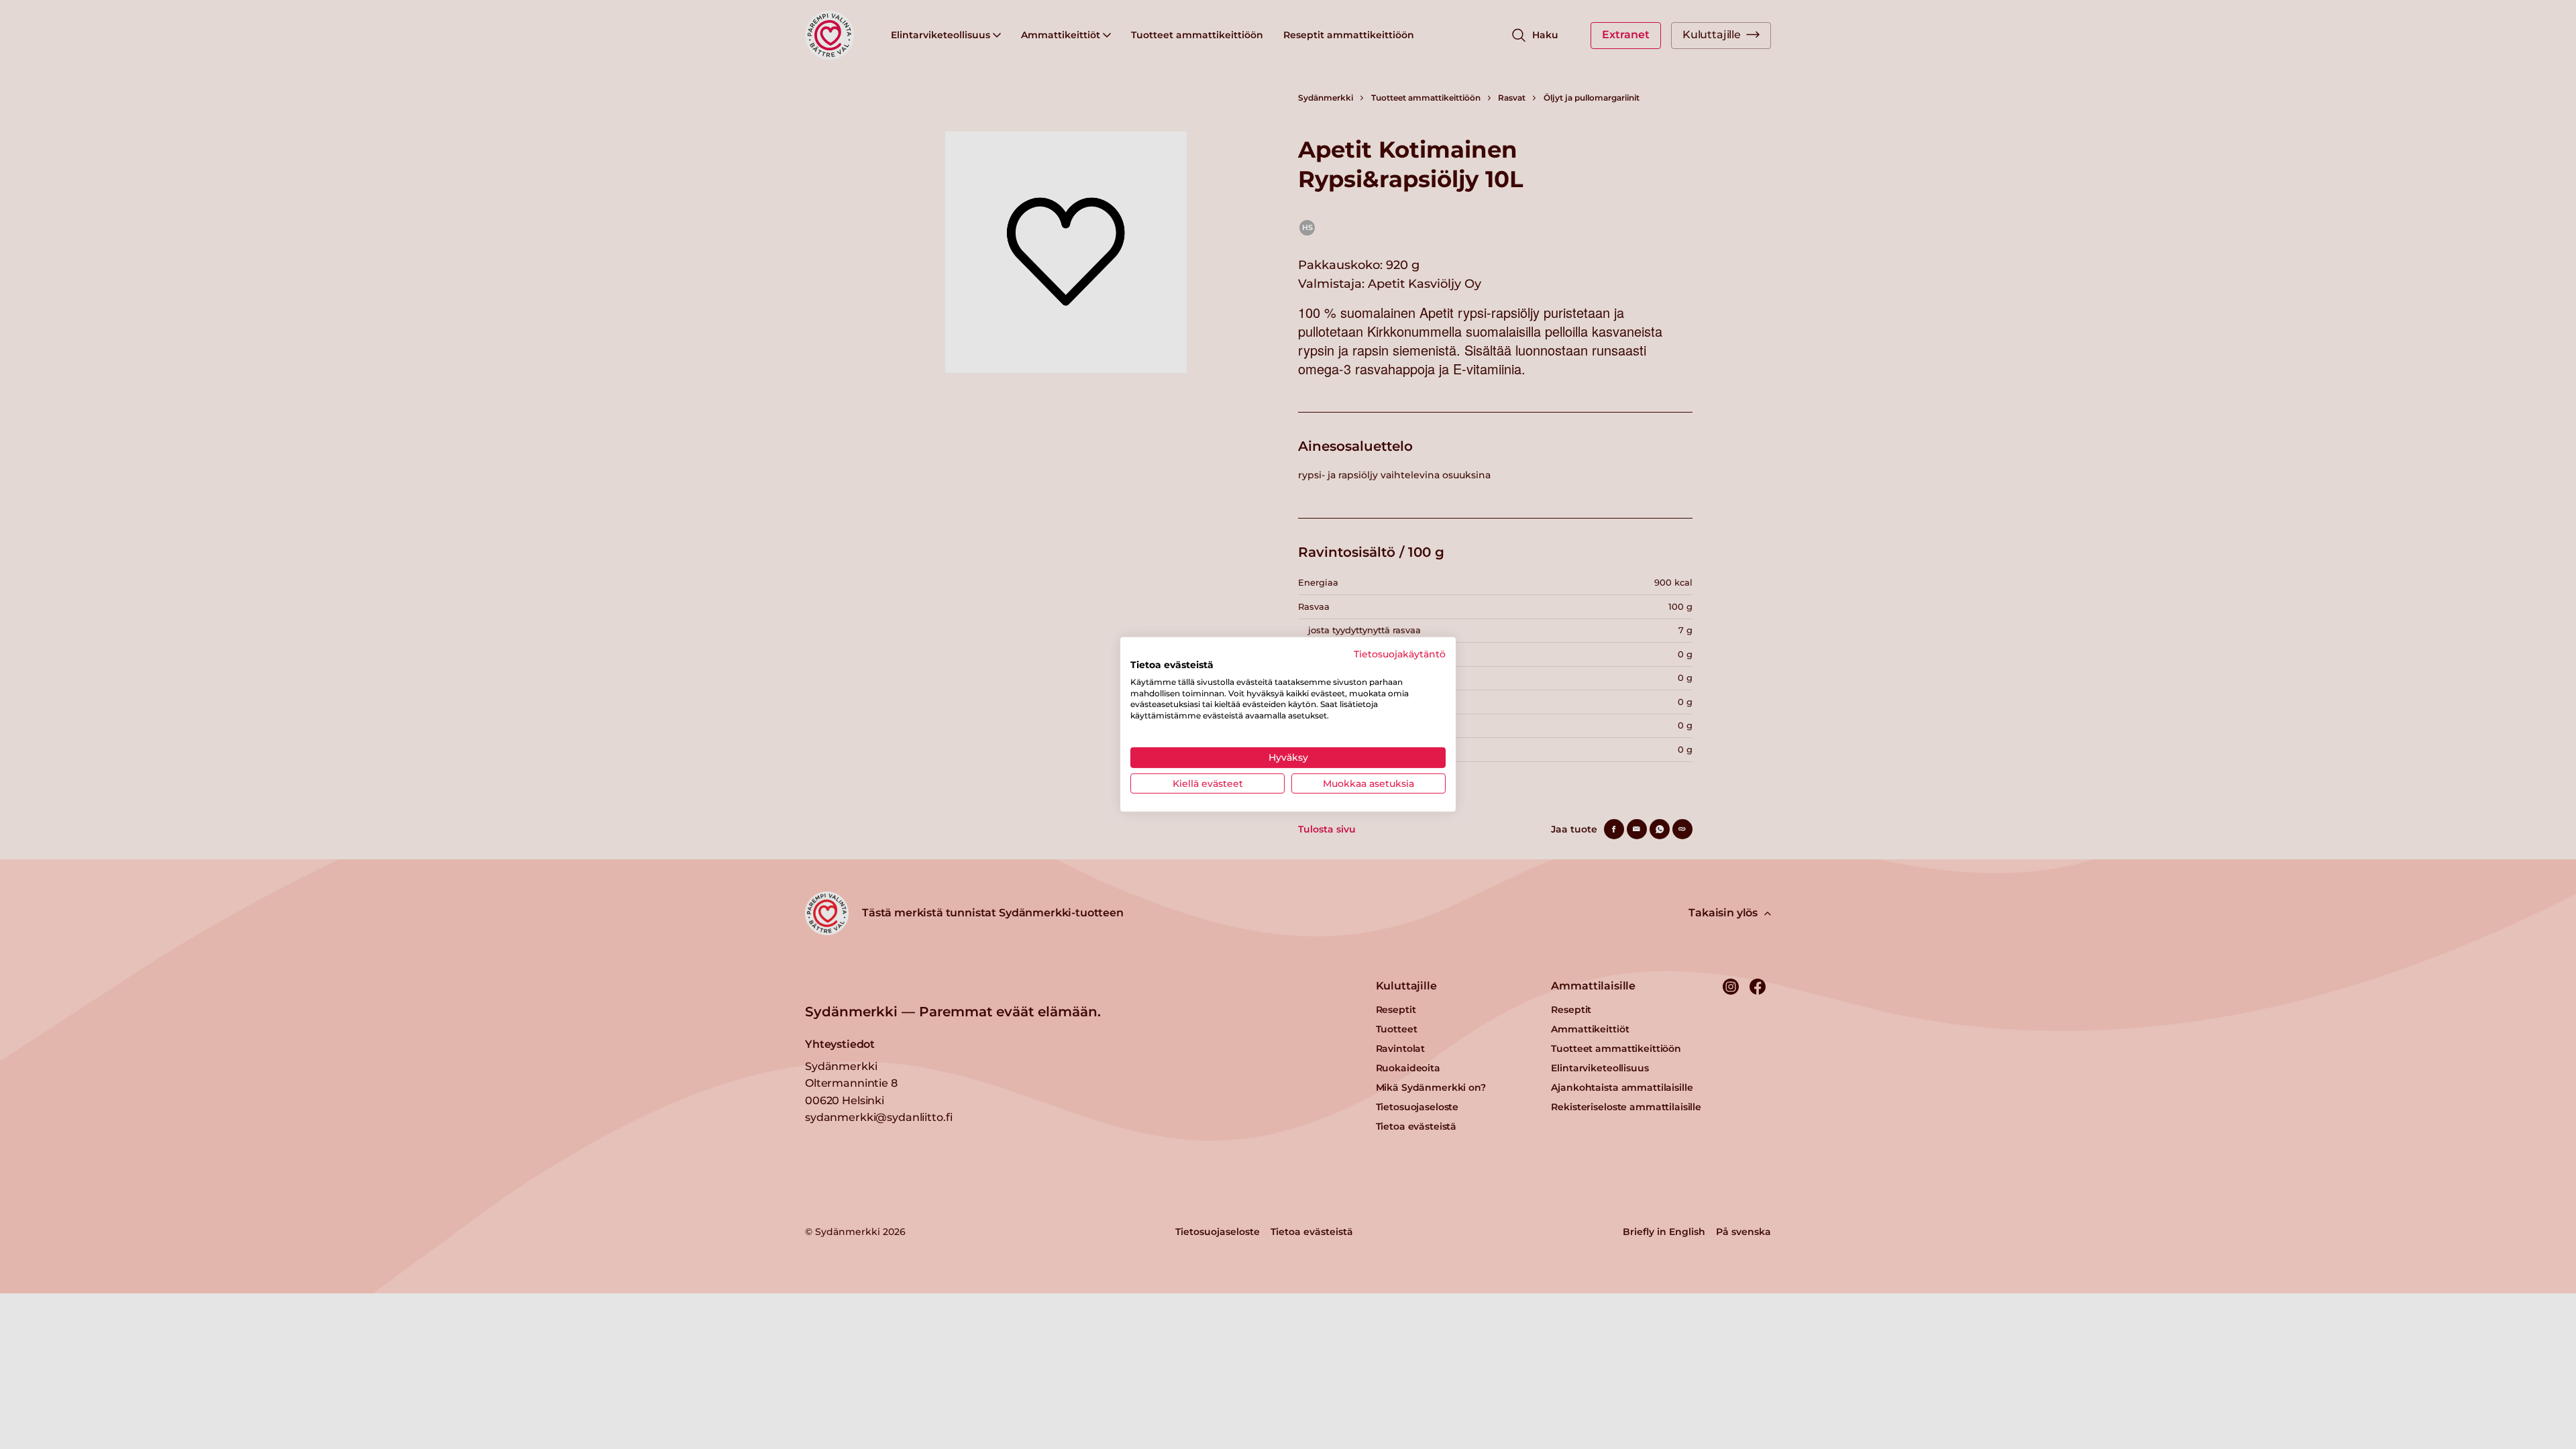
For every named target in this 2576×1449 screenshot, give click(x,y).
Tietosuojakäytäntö (1400, 654)
